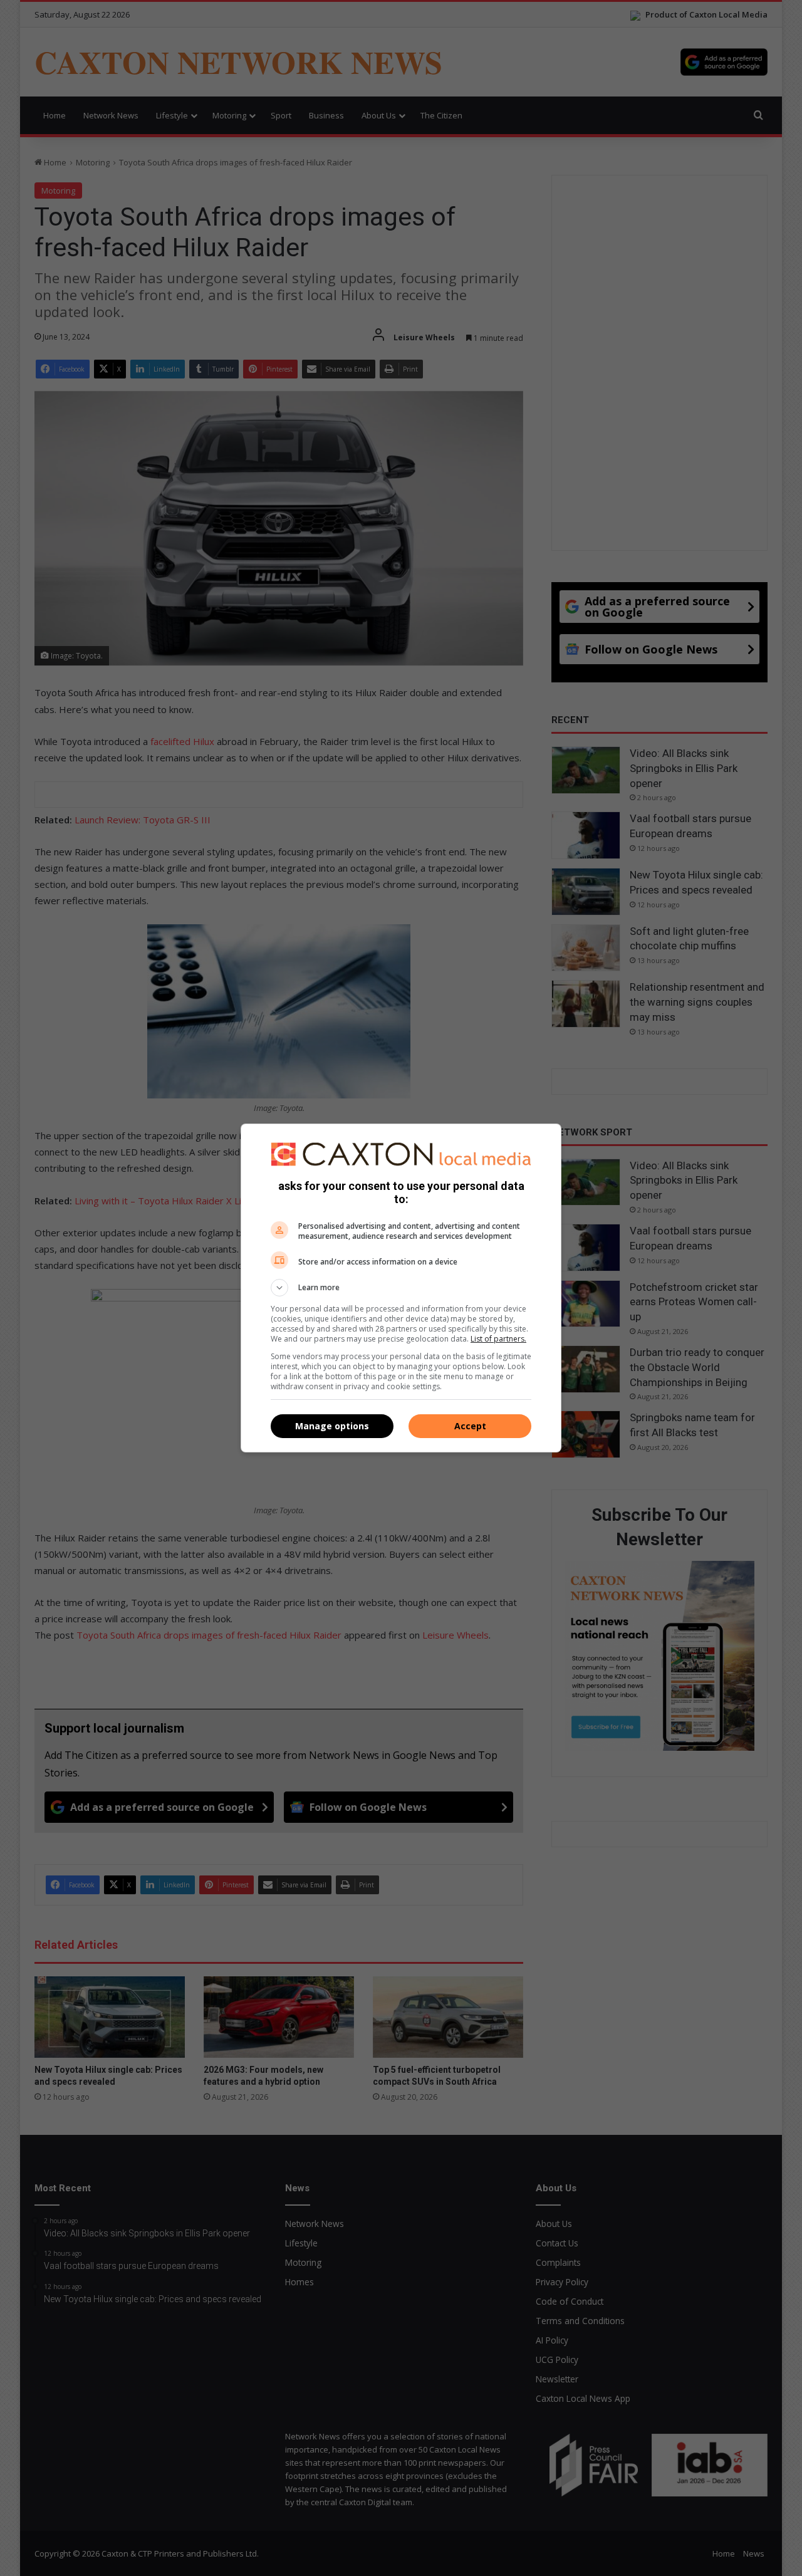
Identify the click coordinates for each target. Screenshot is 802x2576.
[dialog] (401, 1288)
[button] (401, 1288)
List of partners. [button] (498, 1339)
